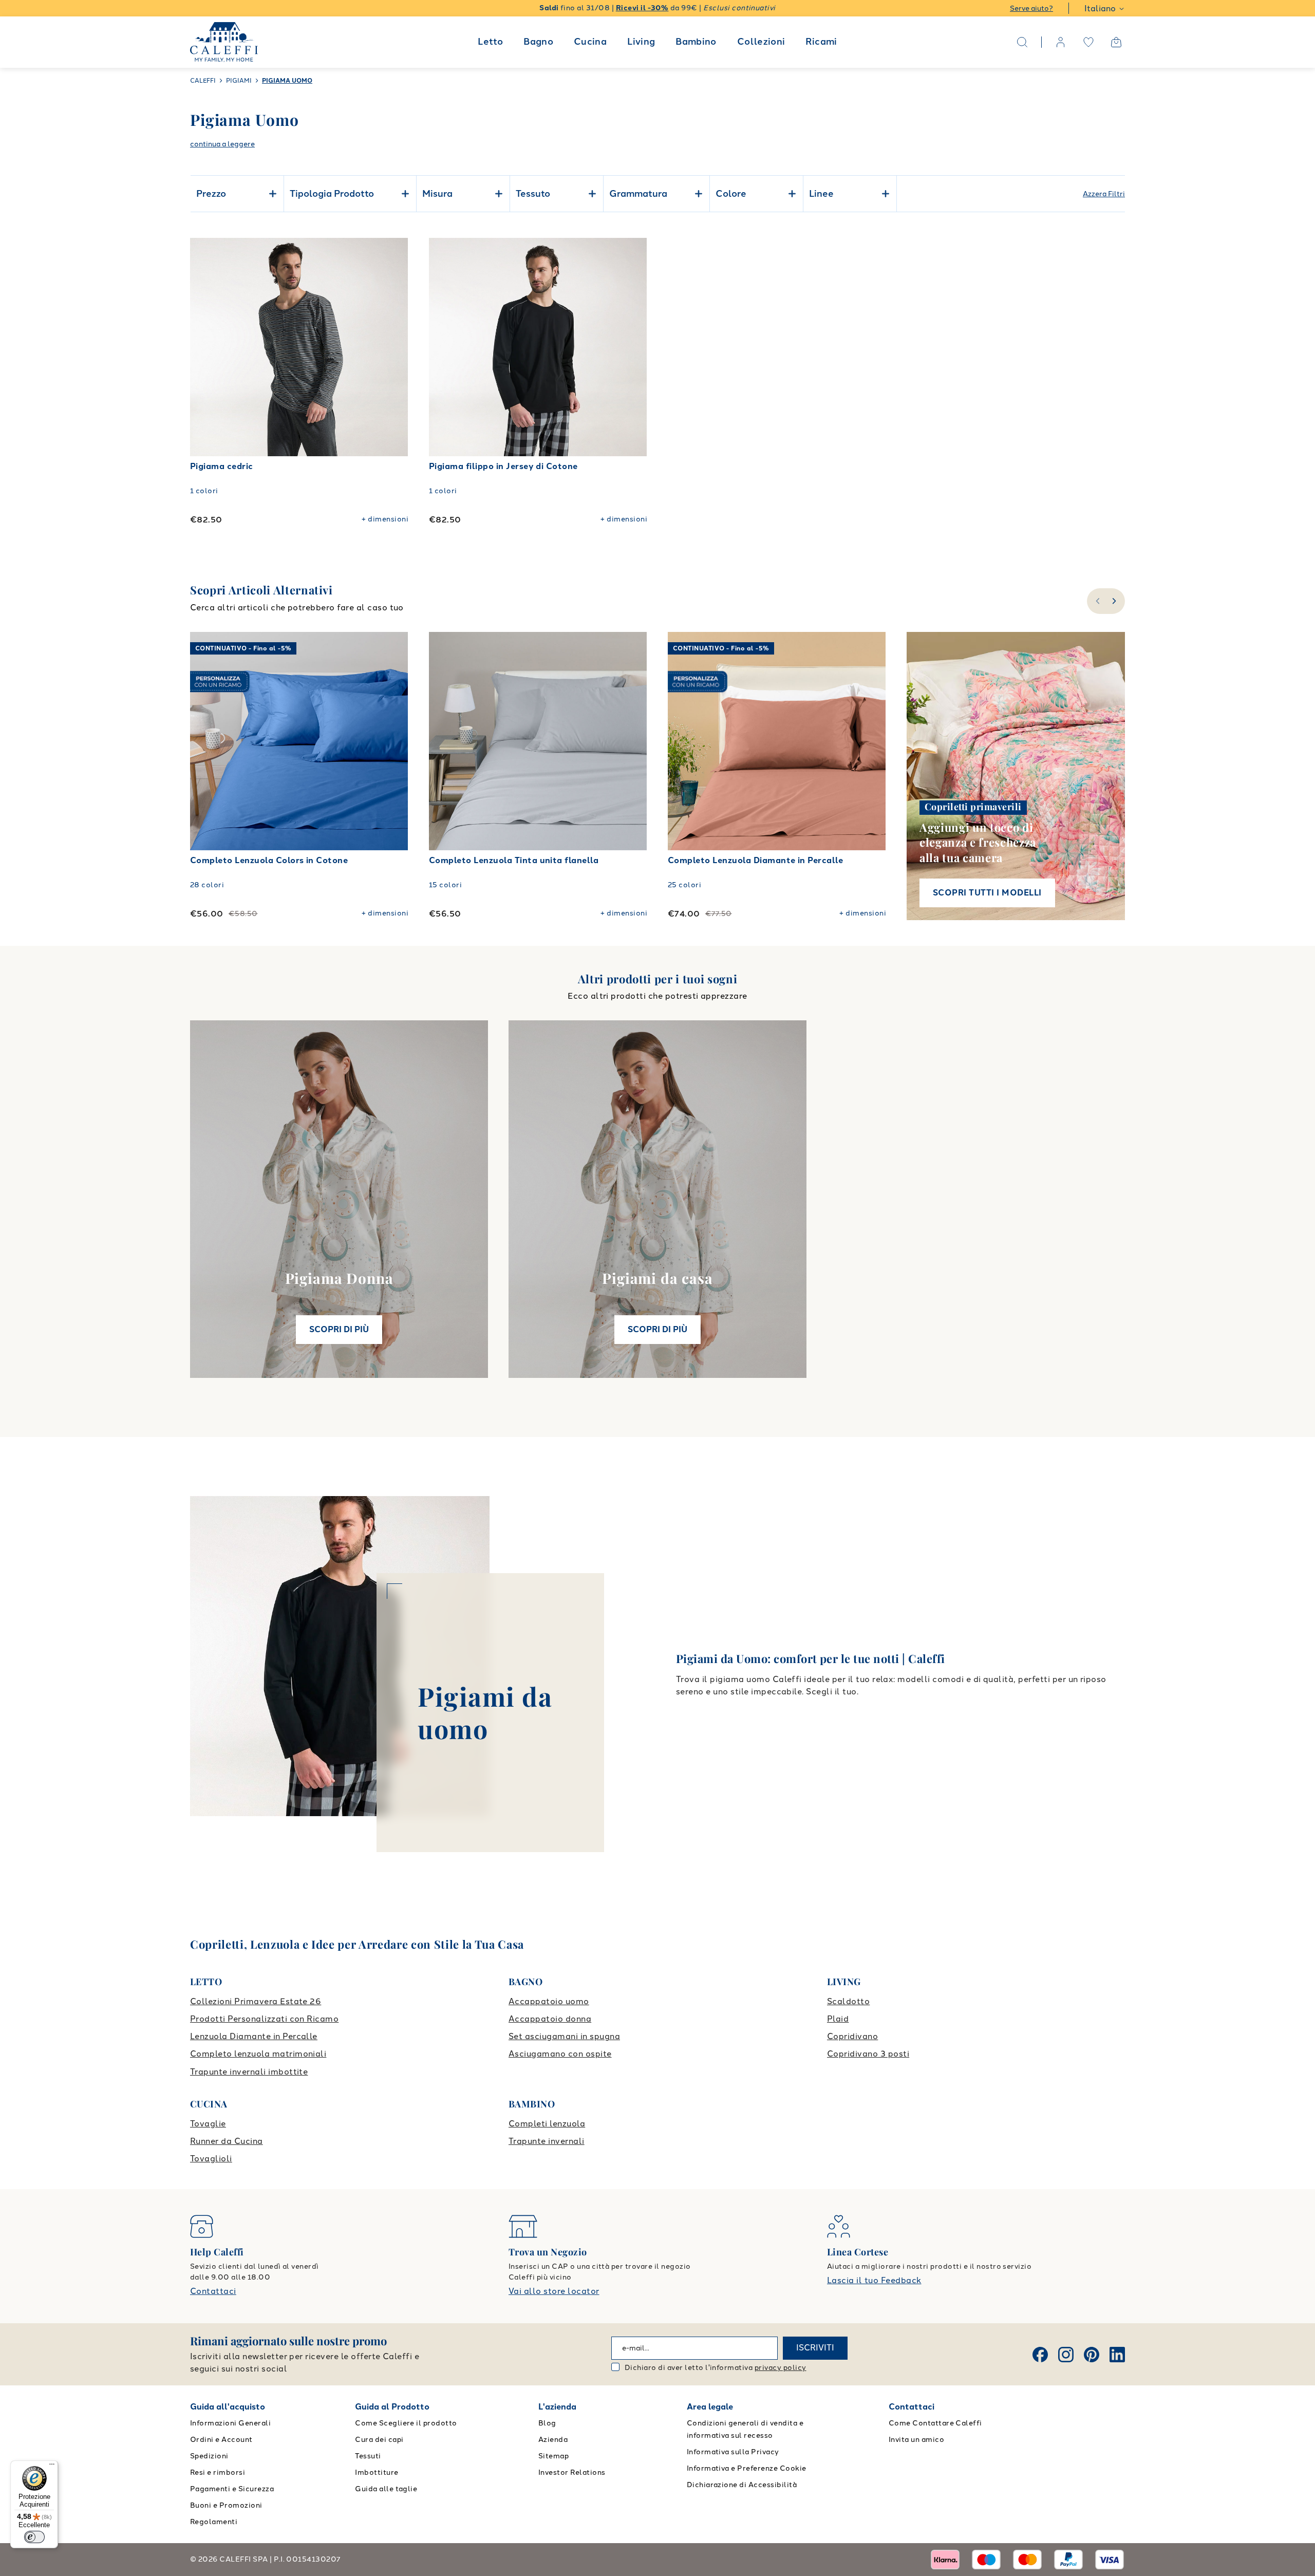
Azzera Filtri (1104, 194)
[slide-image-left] (203, 741)
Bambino (696, 42)
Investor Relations (572, 2472)
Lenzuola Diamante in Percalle (254, 2036)
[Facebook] (1040, 2355)
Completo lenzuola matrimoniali (258, 2054)
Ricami (821, 42)
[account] (1061, 42)
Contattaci (213, 2291)
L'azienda (557, 2407)
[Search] (1022, 42)
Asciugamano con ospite (560, 2054)
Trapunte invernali (547, 2141)
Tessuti (368, 2456)
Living (641, 42)
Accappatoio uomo (549, 2001)
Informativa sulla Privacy (733, 2452)
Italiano (1100, 8)
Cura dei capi (379, 2440)
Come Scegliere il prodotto (406, 2423)
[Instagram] (1066, 2355)
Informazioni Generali (230, 2423)
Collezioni (761, 42)
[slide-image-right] (396, 741)
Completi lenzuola (547, 2124)
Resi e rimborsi (218, 2472)
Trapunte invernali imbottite (249, 2072)
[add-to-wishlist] (390, 256)
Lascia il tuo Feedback (874, 2280)
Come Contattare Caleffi (935, 2423)
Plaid (838, 2019)
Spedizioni (209, 2456)
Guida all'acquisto (228, 2407)
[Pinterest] (1092, 2355)
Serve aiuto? (1031, 8)
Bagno (538, 42)
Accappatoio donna (550, 2019)
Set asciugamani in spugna (564, 2036)
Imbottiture (377, 2472)
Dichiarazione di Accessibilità (742, 2485)
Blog (547, 2423)
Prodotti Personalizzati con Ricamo (264, 2019)
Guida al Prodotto (392, 2407)
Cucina (590, 42)
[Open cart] (1116, 42)
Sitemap (553, 2456)
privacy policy (781, 2368)
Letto (490, 42)
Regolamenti (214, 2522)
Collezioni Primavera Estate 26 (256, 2001)
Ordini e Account (221, 2440)
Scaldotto (848, 2001)
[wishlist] (1088, 42)
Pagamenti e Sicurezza (232, 2489)
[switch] (34, 2537)
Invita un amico (916, 2440)
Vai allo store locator (554, 2291)
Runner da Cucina (227, 2141)
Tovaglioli (211, 2159)
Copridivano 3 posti (868, 2054)
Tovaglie (208, 2124)
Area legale (710, 2407)
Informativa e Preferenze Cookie (747, 2468)
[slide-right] (1115, 601)
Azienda (553, 2440)
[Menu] (52, 2467)
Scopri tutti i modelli (987, 893)
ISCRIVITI (815, 2348)
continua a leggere (222, 144)
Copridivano (852, 2036)
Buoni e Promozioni (226, 2505)
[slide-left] (1096, 601)
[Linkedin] (1117, 2355)
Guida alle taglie (386, 2489)
